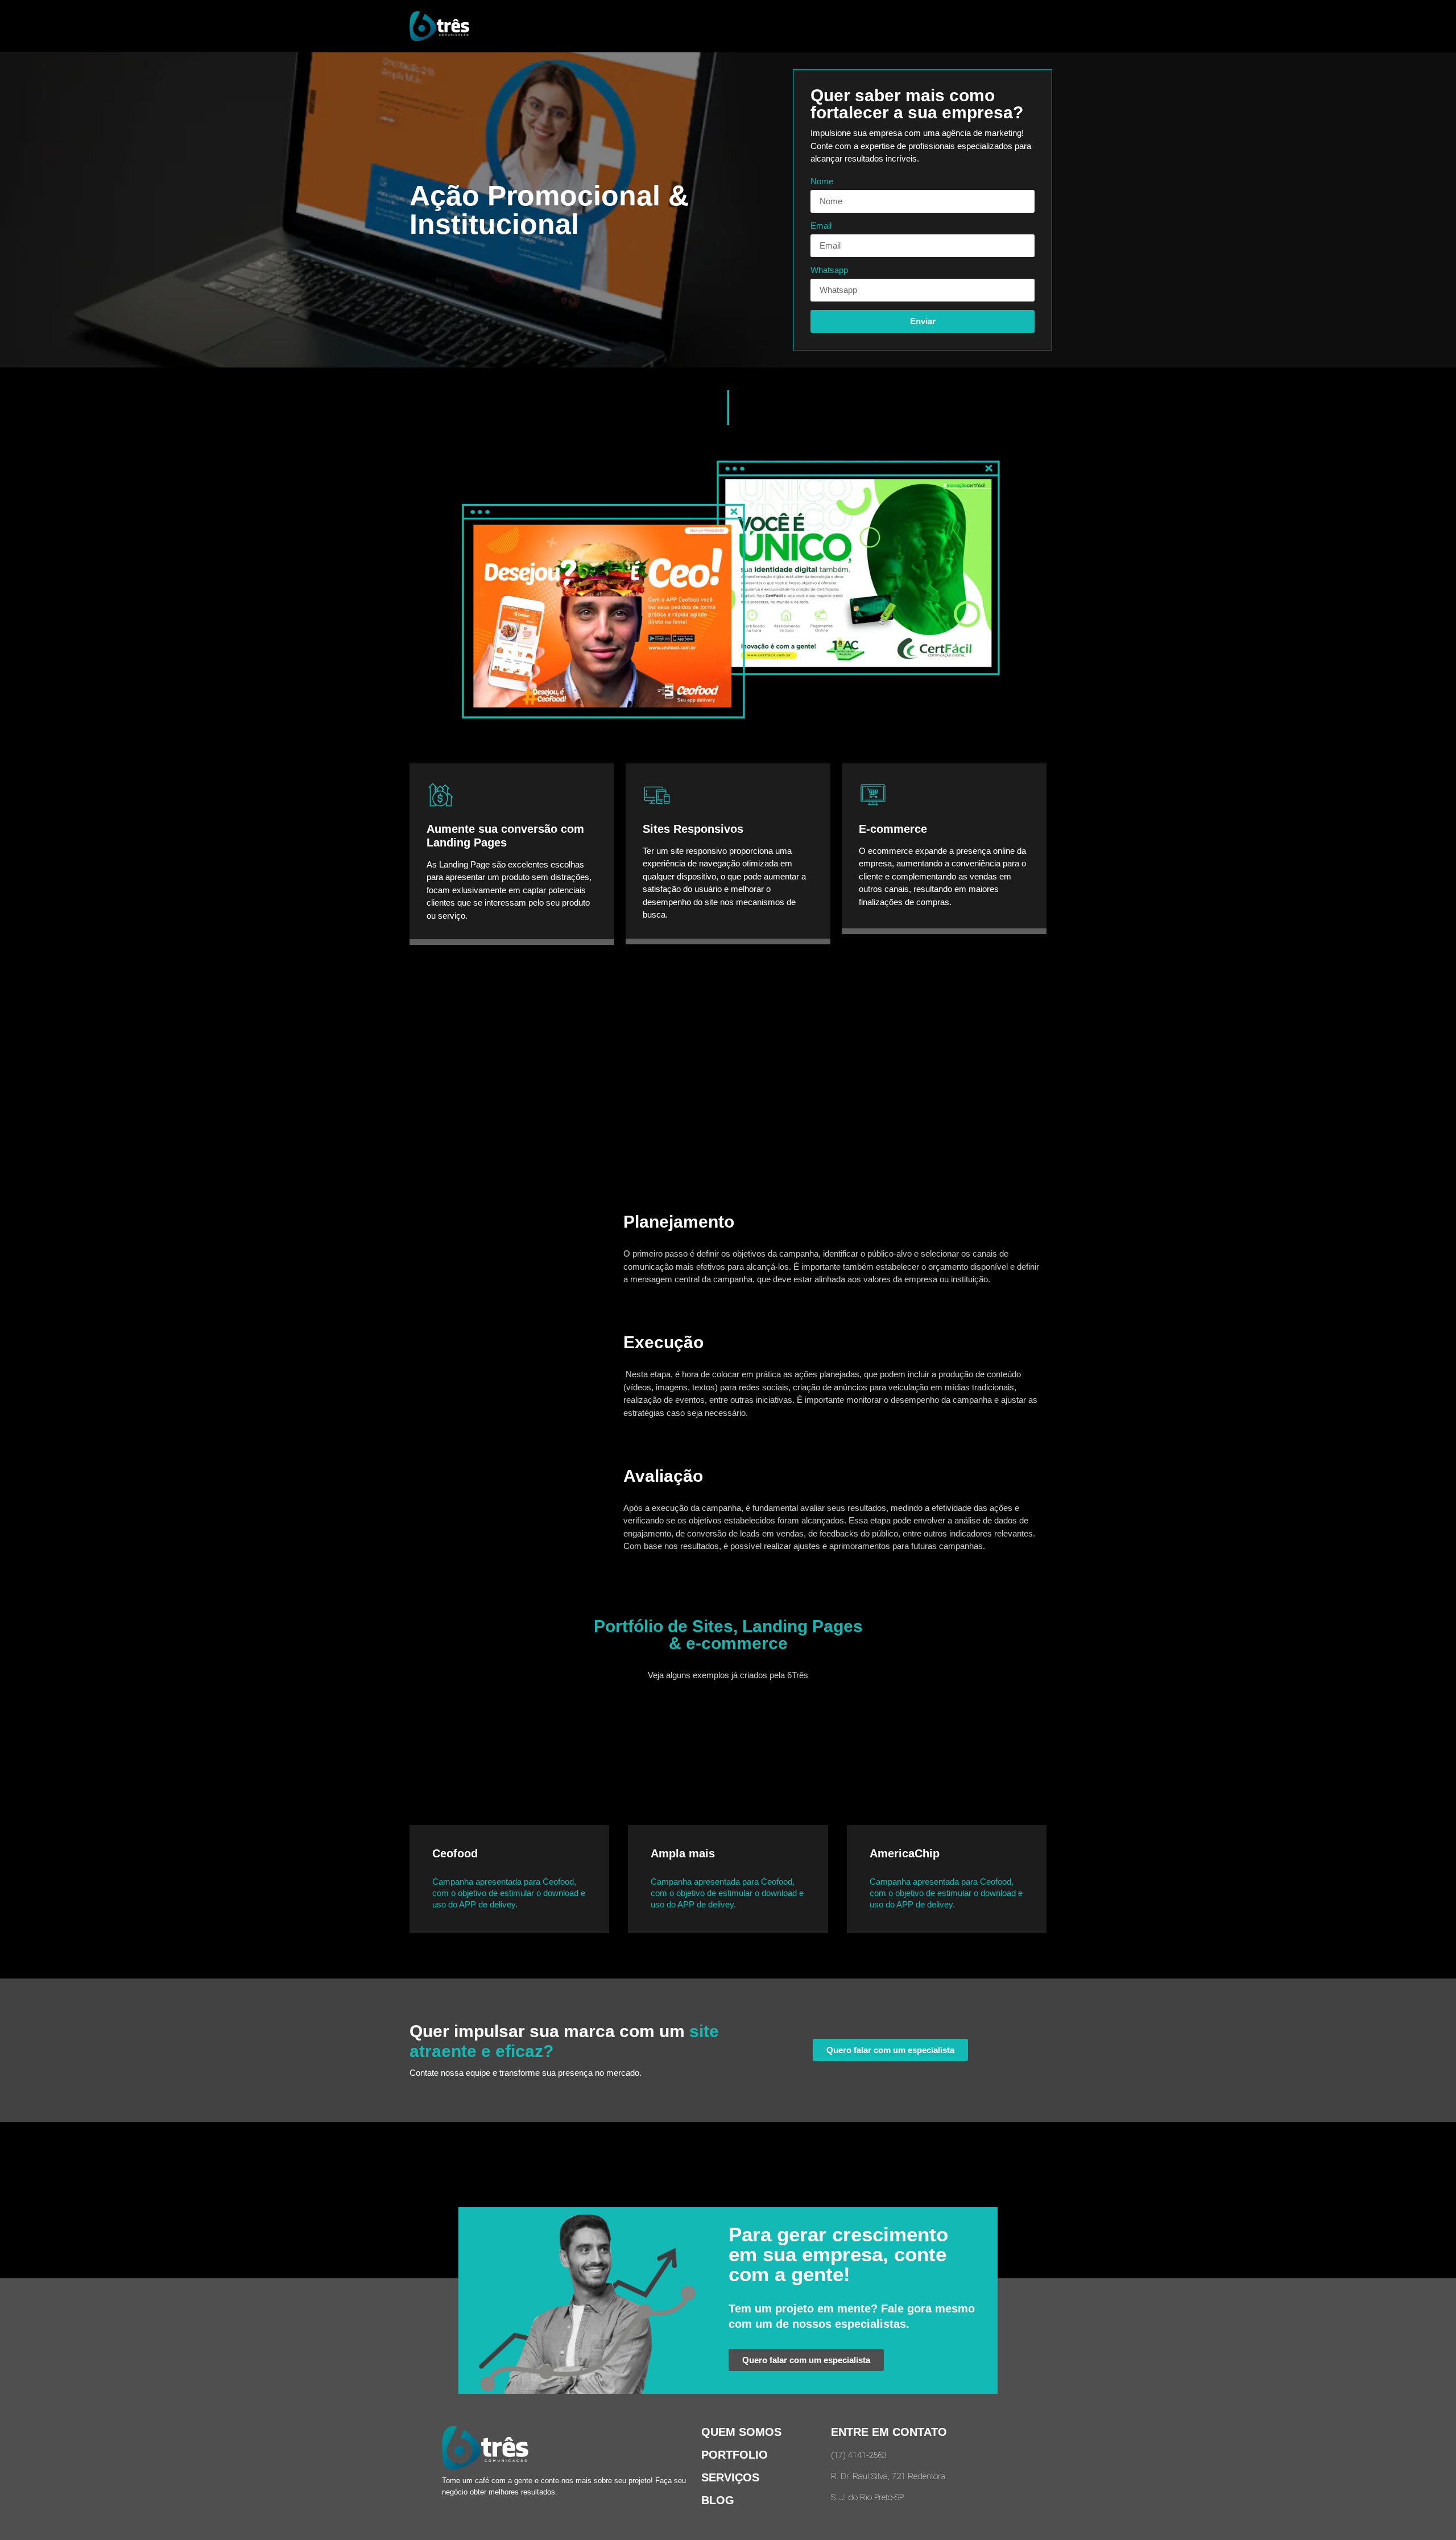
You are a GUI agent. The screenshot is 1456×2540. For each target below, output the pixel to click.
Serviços (730, 2477)
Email (821, 226)
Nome (822, 181)
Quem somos (741, 2432)
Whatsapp (829, 270)
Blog (718, 2500)
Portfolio (735, 2455)
